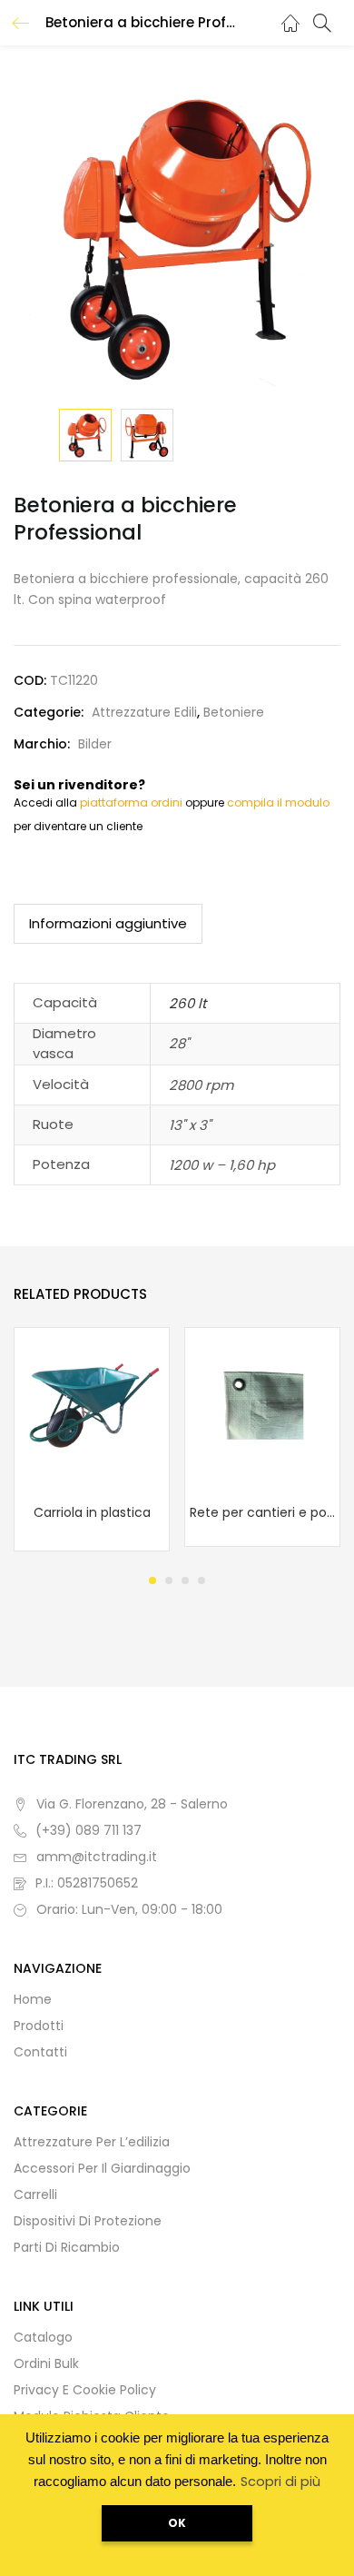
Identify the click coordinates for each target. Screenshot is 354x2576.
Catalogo (43, 2337)
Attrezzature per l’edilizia (92, 2142)
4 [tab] (202, 1580)
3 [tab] (185, 1580)
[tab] (108, 924)
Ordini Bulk (46, 2363)
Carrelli (35, 2195)
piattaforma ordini (131, 803)
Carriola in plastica (92, 1512)
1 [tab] (152, 1580)
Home (33, 1999)
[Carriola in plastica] (92, 1404)
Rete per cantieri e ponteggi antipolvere (262, 1512)
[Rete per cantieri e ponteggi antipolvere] (262, 1404)
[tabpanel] (92, 1439)
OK (177, 2523)
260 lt (187, 1003)
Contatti (40, 2052)
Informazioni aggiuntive (108, 923)
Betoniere (234, 712)
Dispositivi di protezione (88, 2221)
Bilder (95, 744)
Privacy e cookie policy (85, 2390)
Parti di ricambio (67, 2247)
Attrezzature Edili (144, 712)
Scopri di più (280, 2482)
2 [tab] (169, 1580)
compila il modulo (278, 803)
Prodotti (39, 2026)
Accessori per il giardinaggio (102, 2168)
